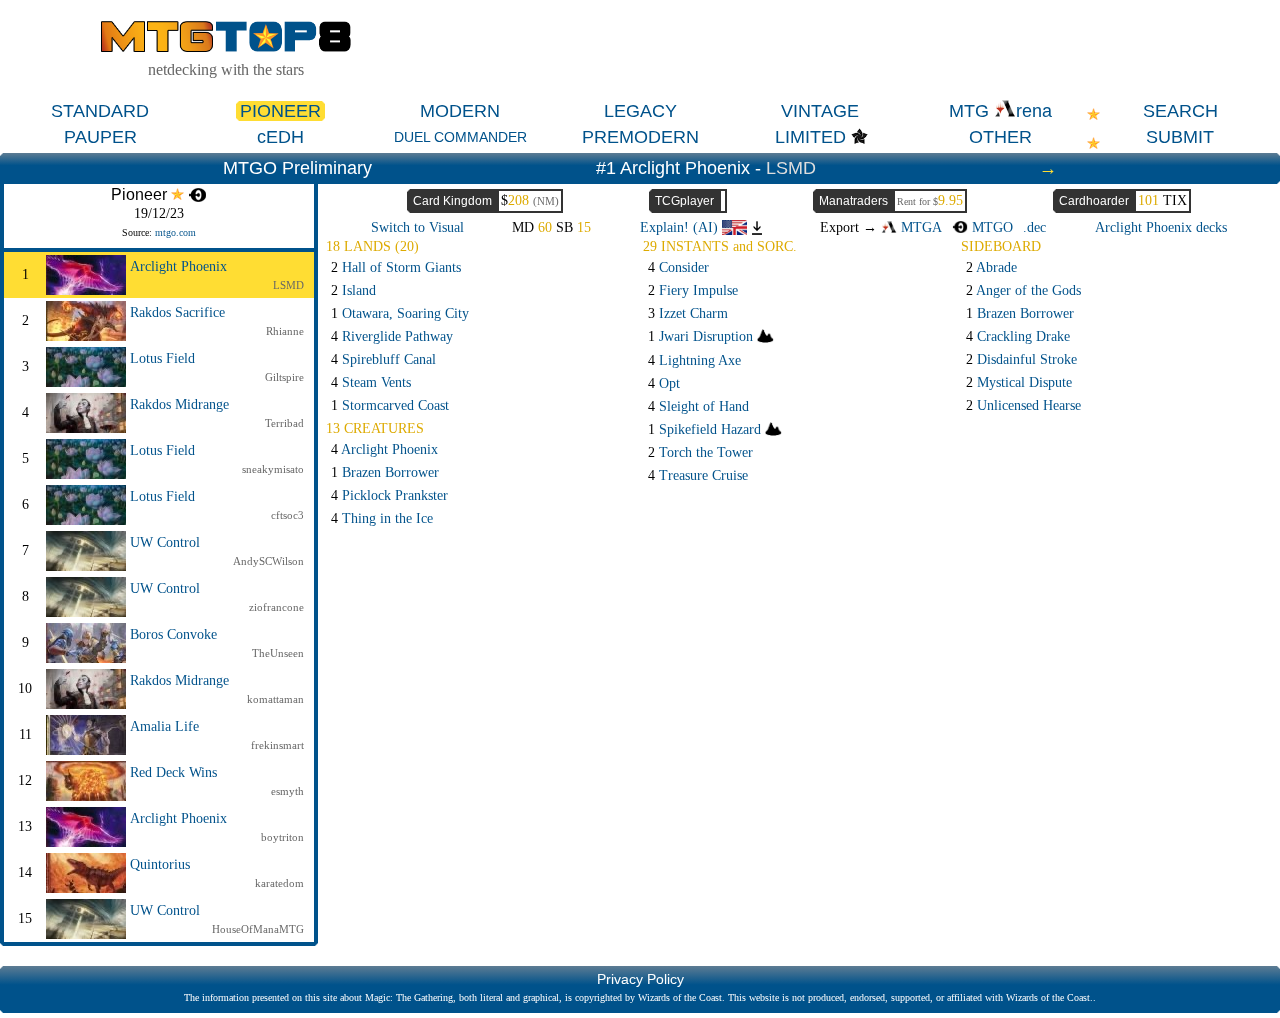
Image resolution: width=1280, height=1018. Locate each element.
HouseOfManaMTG (258, 929)
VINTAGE (820, 111)
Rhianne (285, 331)
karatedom (279, 883)
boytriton (282, 837)
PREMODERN (640, 137)
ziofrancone (276, 607)
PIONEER (280, 111)
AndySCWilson (268, 561)
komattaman (275, 699)
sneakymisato (273, 469)
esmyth (287, 791)
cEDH (280, 137)
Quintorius (160, 864)
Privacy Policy (640, 979)
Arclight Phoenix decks (1161, 227)
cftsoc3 (287, 515)
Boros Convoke (173, 634)
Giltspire (284, 377)
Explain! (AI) (681, 227)
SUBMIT (1180, 137)
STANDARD (100, 111)
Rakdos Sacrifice (177, 312)
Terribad (284, 423)
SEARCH (1180, 111)
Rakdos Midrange (179, 404)
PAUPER (100, 137)
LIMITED (810, 137)
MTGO (990, 227)
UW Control (165, 542)
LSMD (791, 168)
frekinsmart (277, 745)
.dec (1034, 227)
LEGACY (640, 111)
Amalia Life (164, 726)
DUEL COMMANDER (460, 137)
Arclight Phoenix (178, 266)
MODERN (460, 111)
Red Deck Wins (173, 772)
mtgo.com (175, 232)
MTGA (919, 227)
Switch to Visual (417, 227)
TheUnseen (278, 653)
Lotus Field (162, 358)
